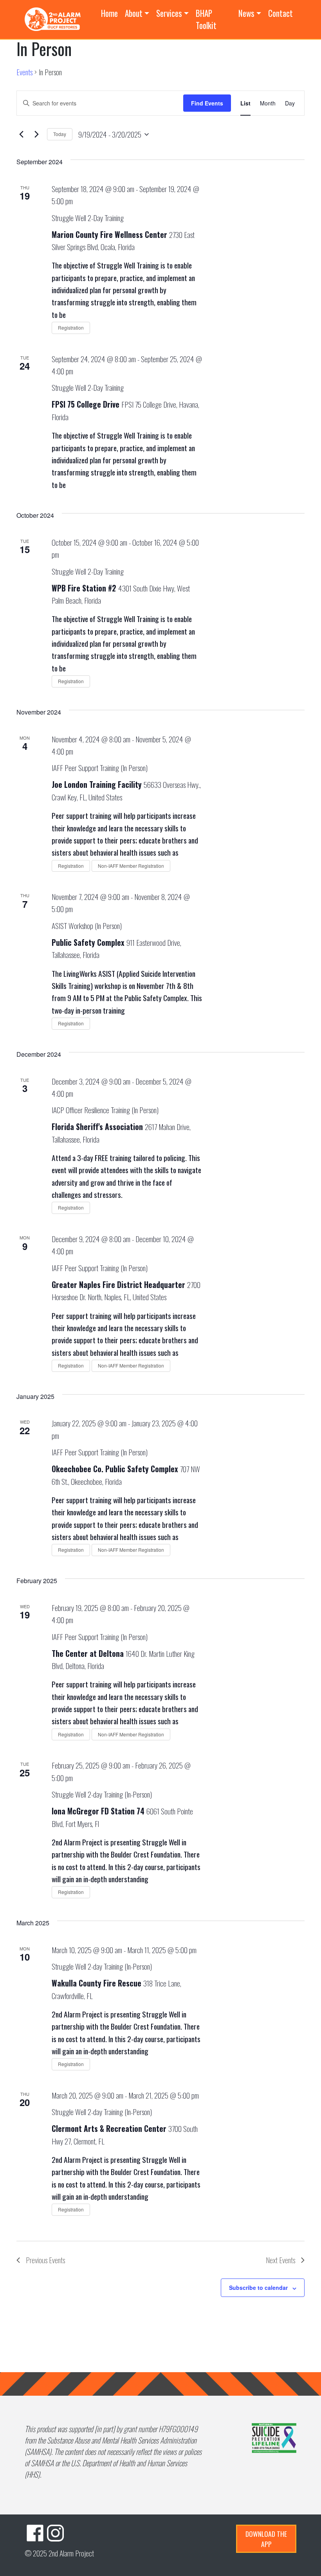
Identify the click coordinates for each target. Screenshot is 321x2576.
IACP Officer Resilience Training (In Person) (105, 1110)
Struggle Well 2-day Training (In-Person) (102, 1794)
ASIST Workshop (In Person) (87, 926)
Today (60, 134)
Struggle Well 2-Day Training (88, 218)
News (246, 13)
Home (109, 13)
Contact (280, 13)
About (134, 13)
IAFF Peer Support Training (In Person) (100, 768)
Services (169, 13)
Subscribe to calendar (258, 2288)
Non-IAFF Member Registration (131, 866)
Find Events (207, 103)
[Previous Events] (21, 134)
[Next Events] (36, 134)
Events (24, 72)
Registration (71, 327)
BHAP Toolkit (206, 19)
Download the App (266, 2539)
